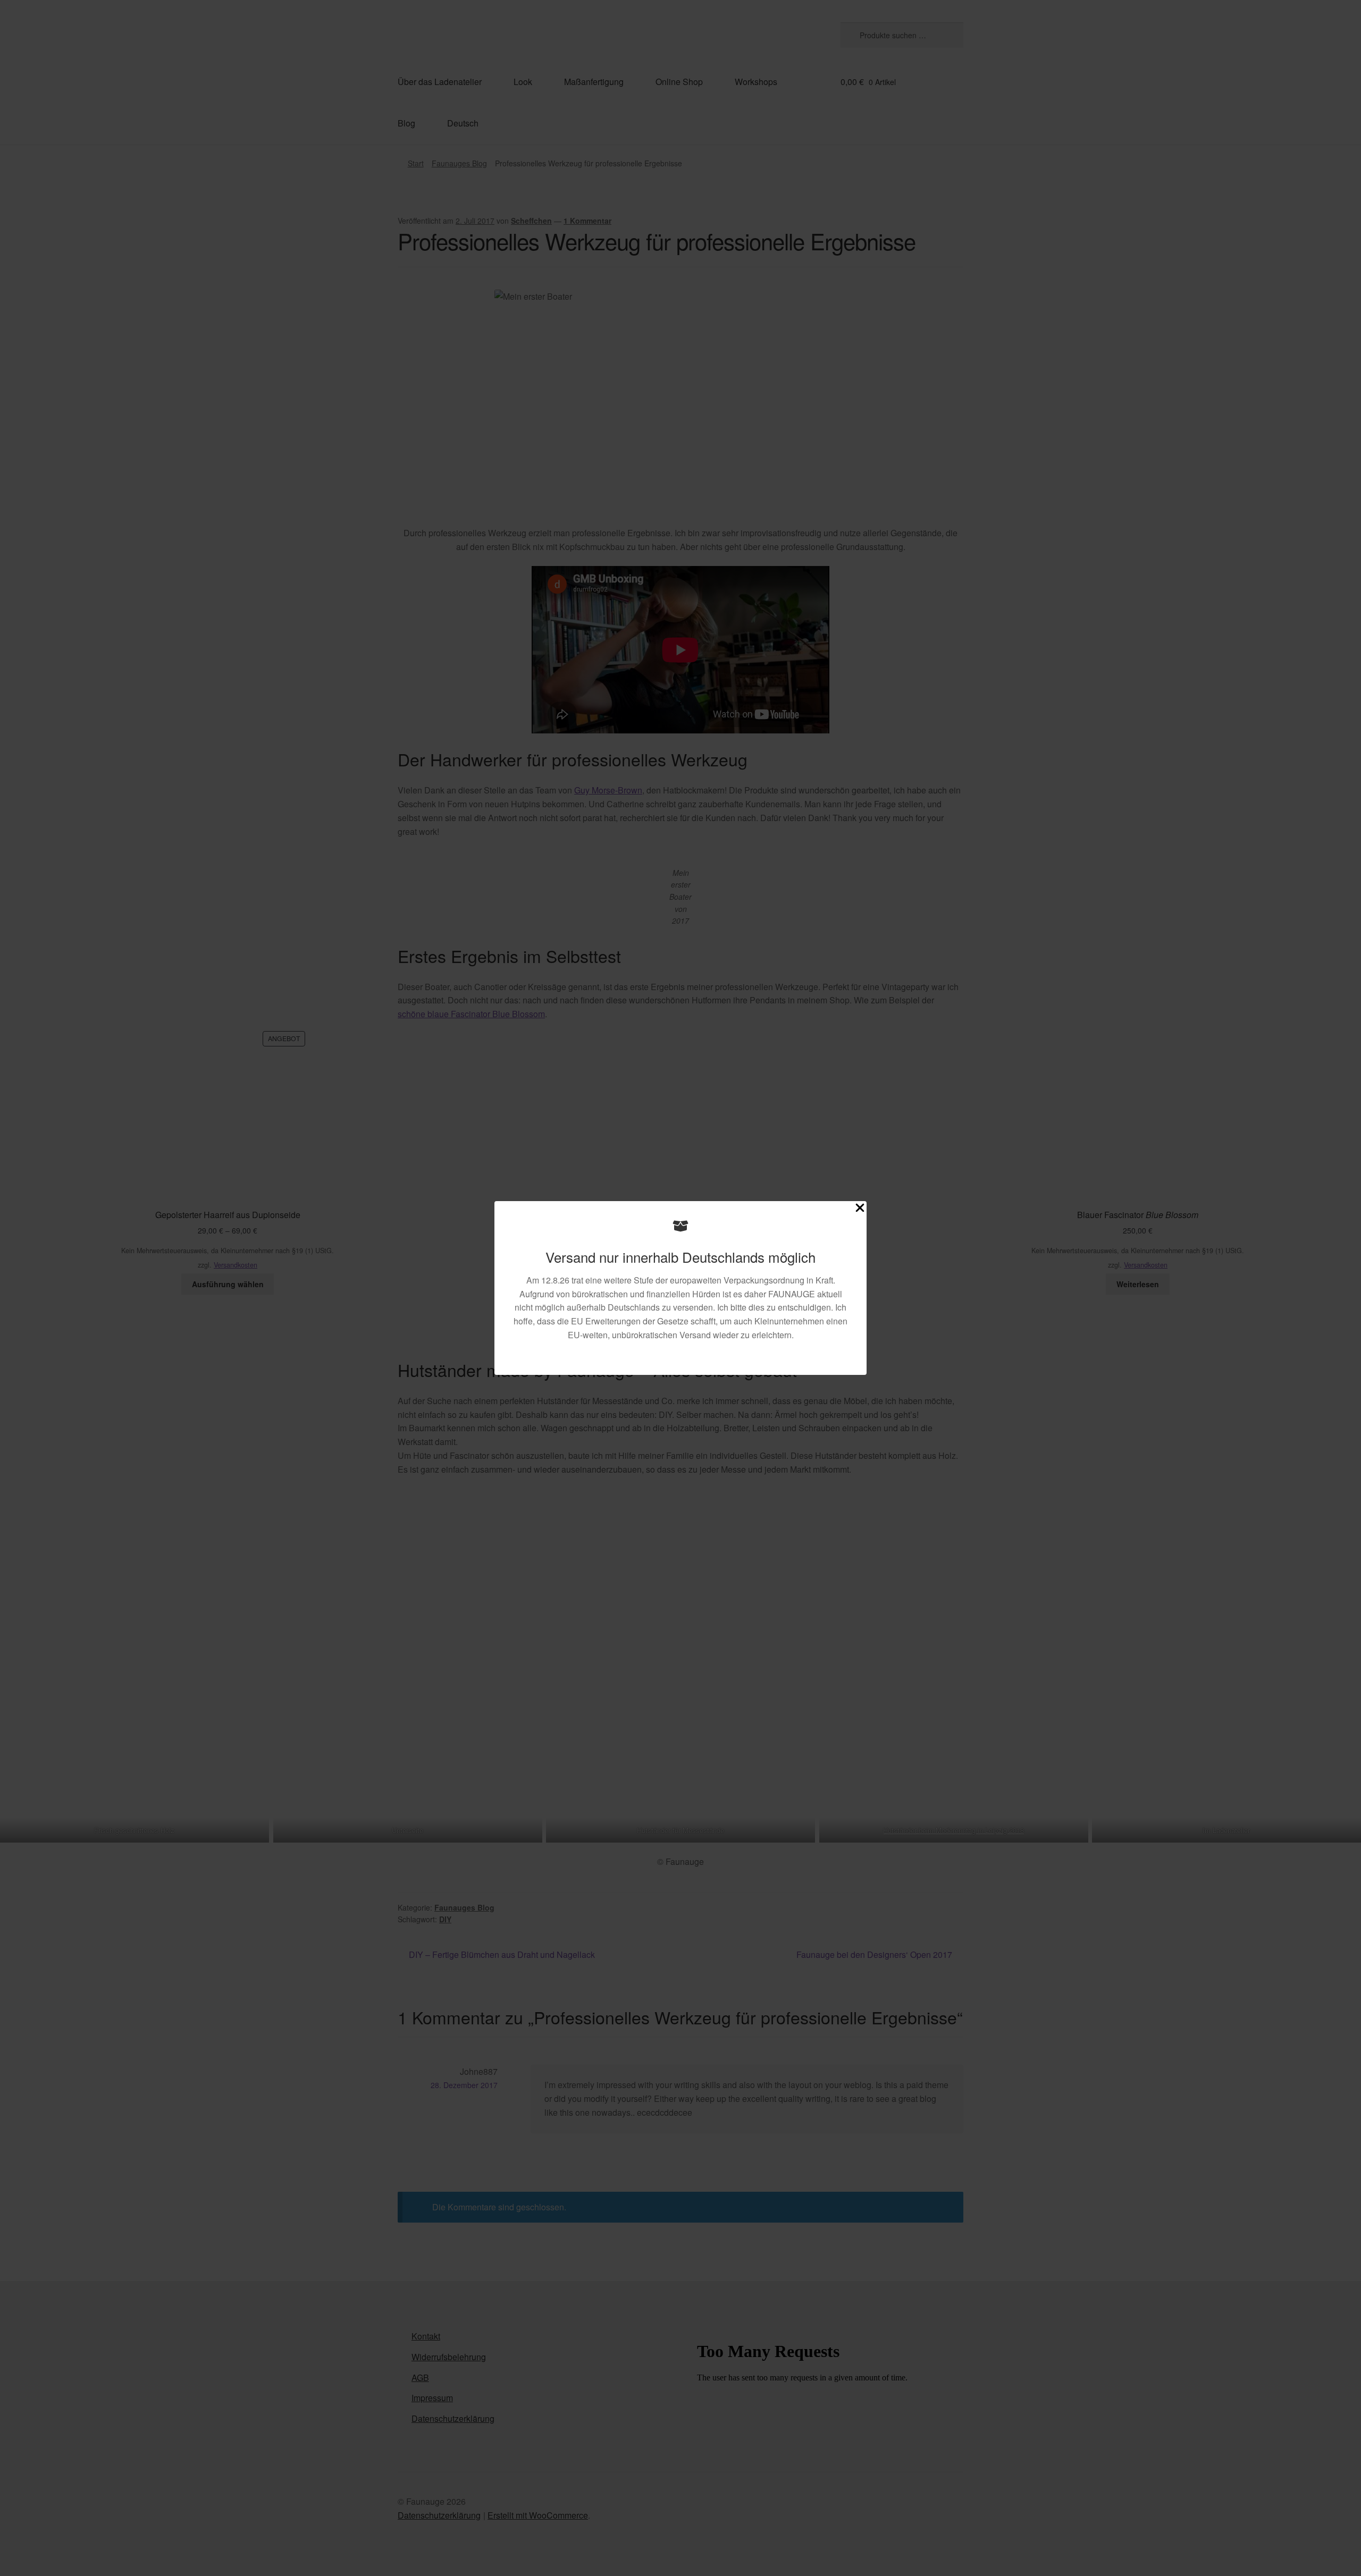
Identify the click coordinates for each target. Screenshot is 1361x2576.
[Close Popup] (860, 1210)
